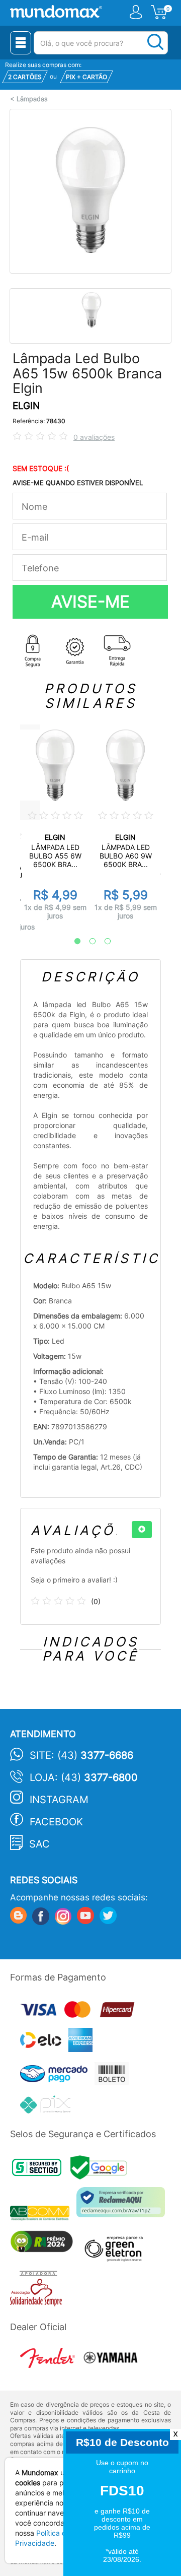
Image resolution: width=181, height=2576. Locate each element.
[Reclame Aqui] (123, 2206)
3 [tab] (103, 942)
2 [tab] (87, 942)
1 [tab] (72, 942)
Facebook (56, 1822)
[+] (142, 1530)
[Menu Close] (21, 43)
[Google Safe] (101, 2170)
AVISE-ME (90, 602)
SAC (39, 1844)
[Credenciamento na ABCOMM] (43, 2215)
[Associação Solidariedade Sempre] (38, 2291)
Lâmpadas (32, 99)
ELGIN (26, 406)
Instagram (59, 1800)
